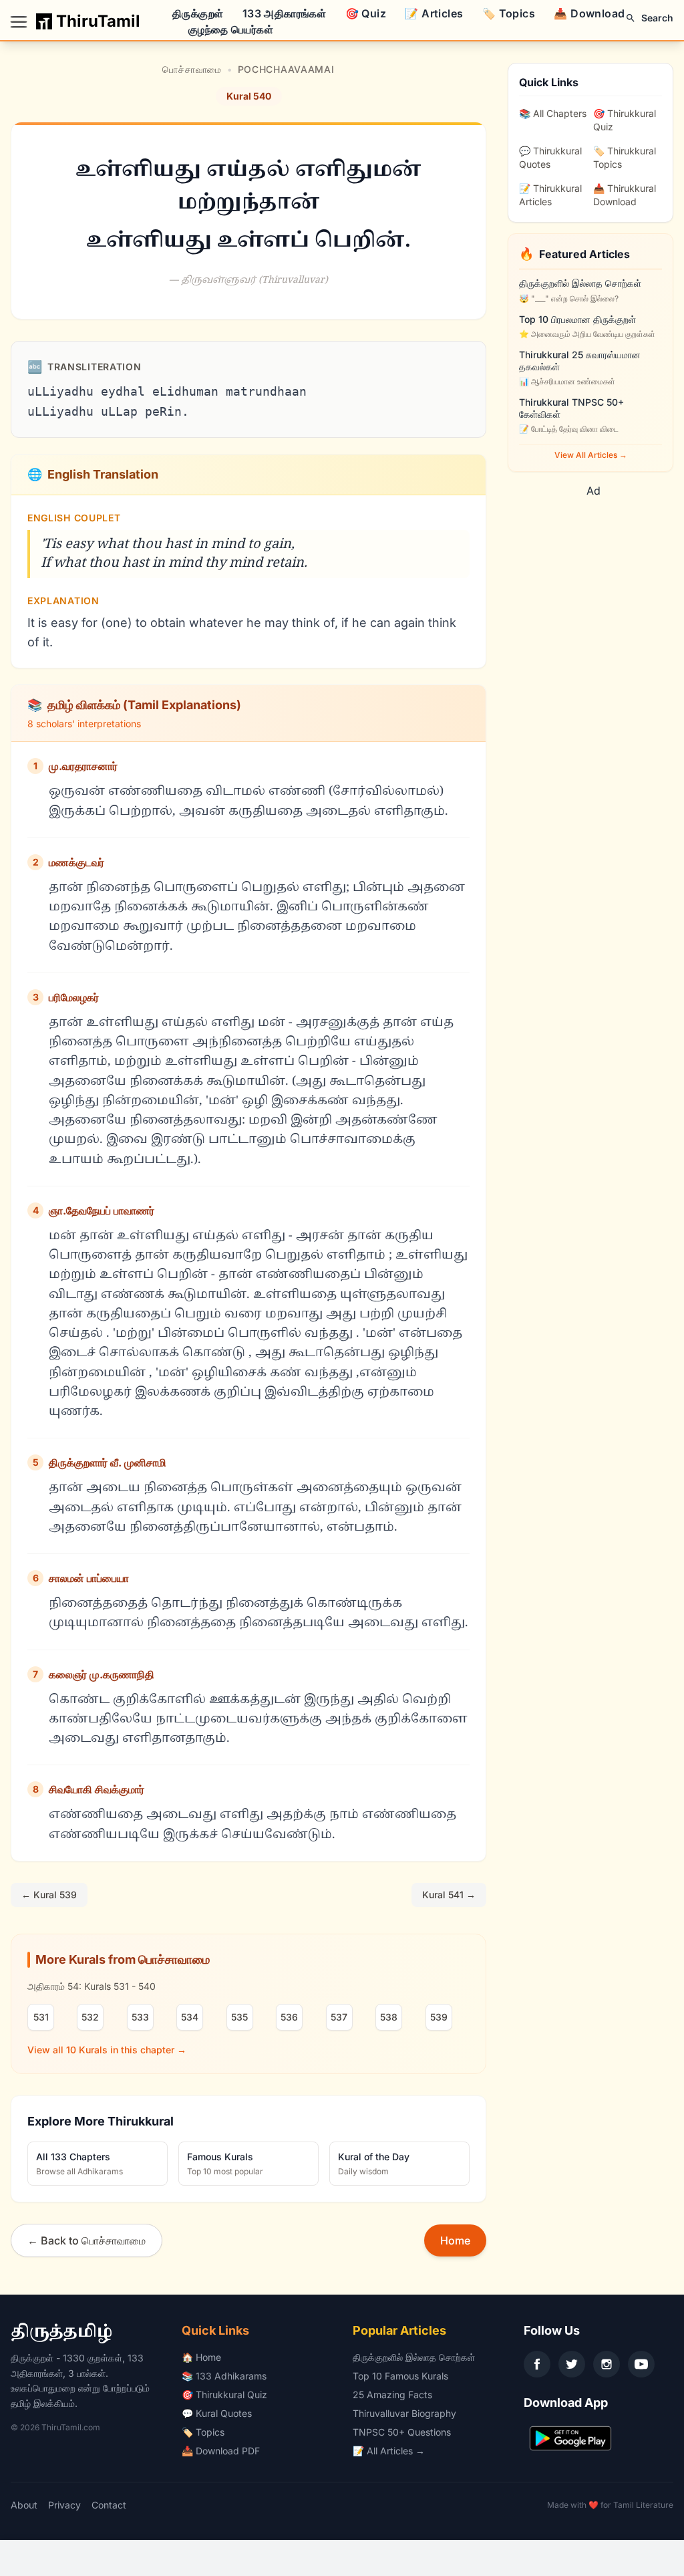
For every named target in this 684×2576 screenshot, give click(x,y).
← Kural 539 (49, 1895)
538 (389, 2017)
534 (190, 2017)
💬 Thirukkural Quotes (550, 157)
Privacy (64, 2505)
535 (239, 2017)
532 (90, 2017)
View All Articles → (591, 455)
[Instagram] (607, 2364)
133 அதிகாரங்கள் (284, 13)
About (24, 2505)
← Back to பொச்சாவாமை (87, 2240)
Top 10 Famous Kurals (400, 2376)
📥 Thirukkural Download (625, 195)
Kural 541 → (449, 1895)
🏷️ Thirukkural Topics (625, 157)
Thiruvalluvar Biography (404, 2413)
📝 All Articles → (389, 2451)
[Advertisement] (601, 699)
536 (289, 2017)
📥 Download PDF (221, 2451)
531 (41, 2017)
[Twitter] (572, 2364)
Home (455, 2240)
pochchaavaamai (286, 69)
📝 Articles (434, 13)
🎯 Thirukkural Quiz (625, 120)
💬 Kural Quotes (217, 2413)
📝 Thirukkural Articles (550, 195)
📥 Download (589, 13)
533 (140, 2017)
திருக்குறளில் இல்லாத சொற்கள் (414, 2357)
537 (339, 2017)
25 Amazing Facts (392, 2395)
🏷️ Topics (509, 13)
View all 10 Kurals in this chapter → (107, 2050)
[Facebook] (537, 2364)
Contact (109, 2505)
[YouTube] (641, 2364)
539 (439, 2017)
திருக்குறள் (198, 13)
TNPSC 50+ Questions (402, 2432)
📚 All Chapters (553, 113)
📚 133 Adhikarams (224, 2376)
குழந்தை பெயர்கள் (231, 29)
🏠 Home (201, 2357)
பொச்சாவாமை (192, 69)
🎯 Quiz (366, 13)
